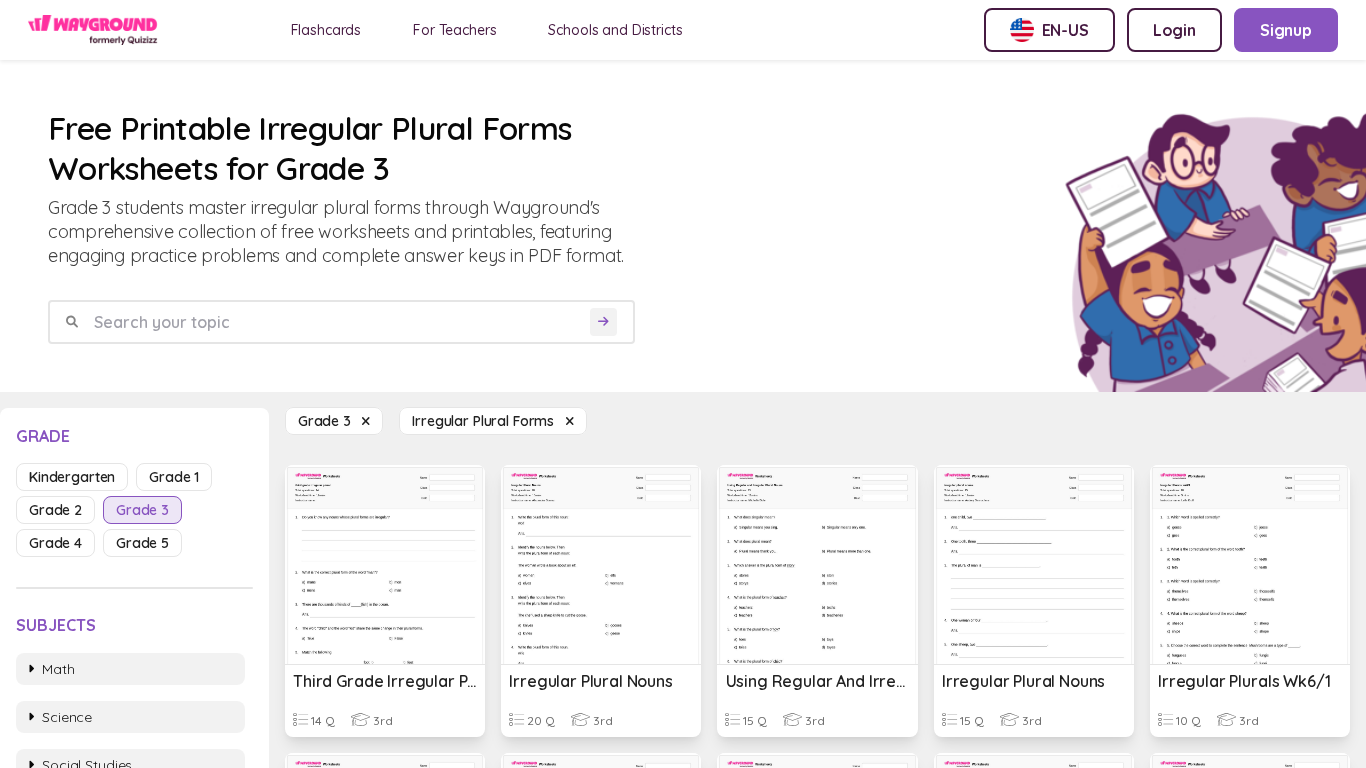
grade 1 (174, 477)
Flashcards (326, 30)
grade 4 (55, 543)
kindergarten (72, 477)
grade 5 (142, 543)
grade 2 (55, 510)
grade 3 (142, 510)
